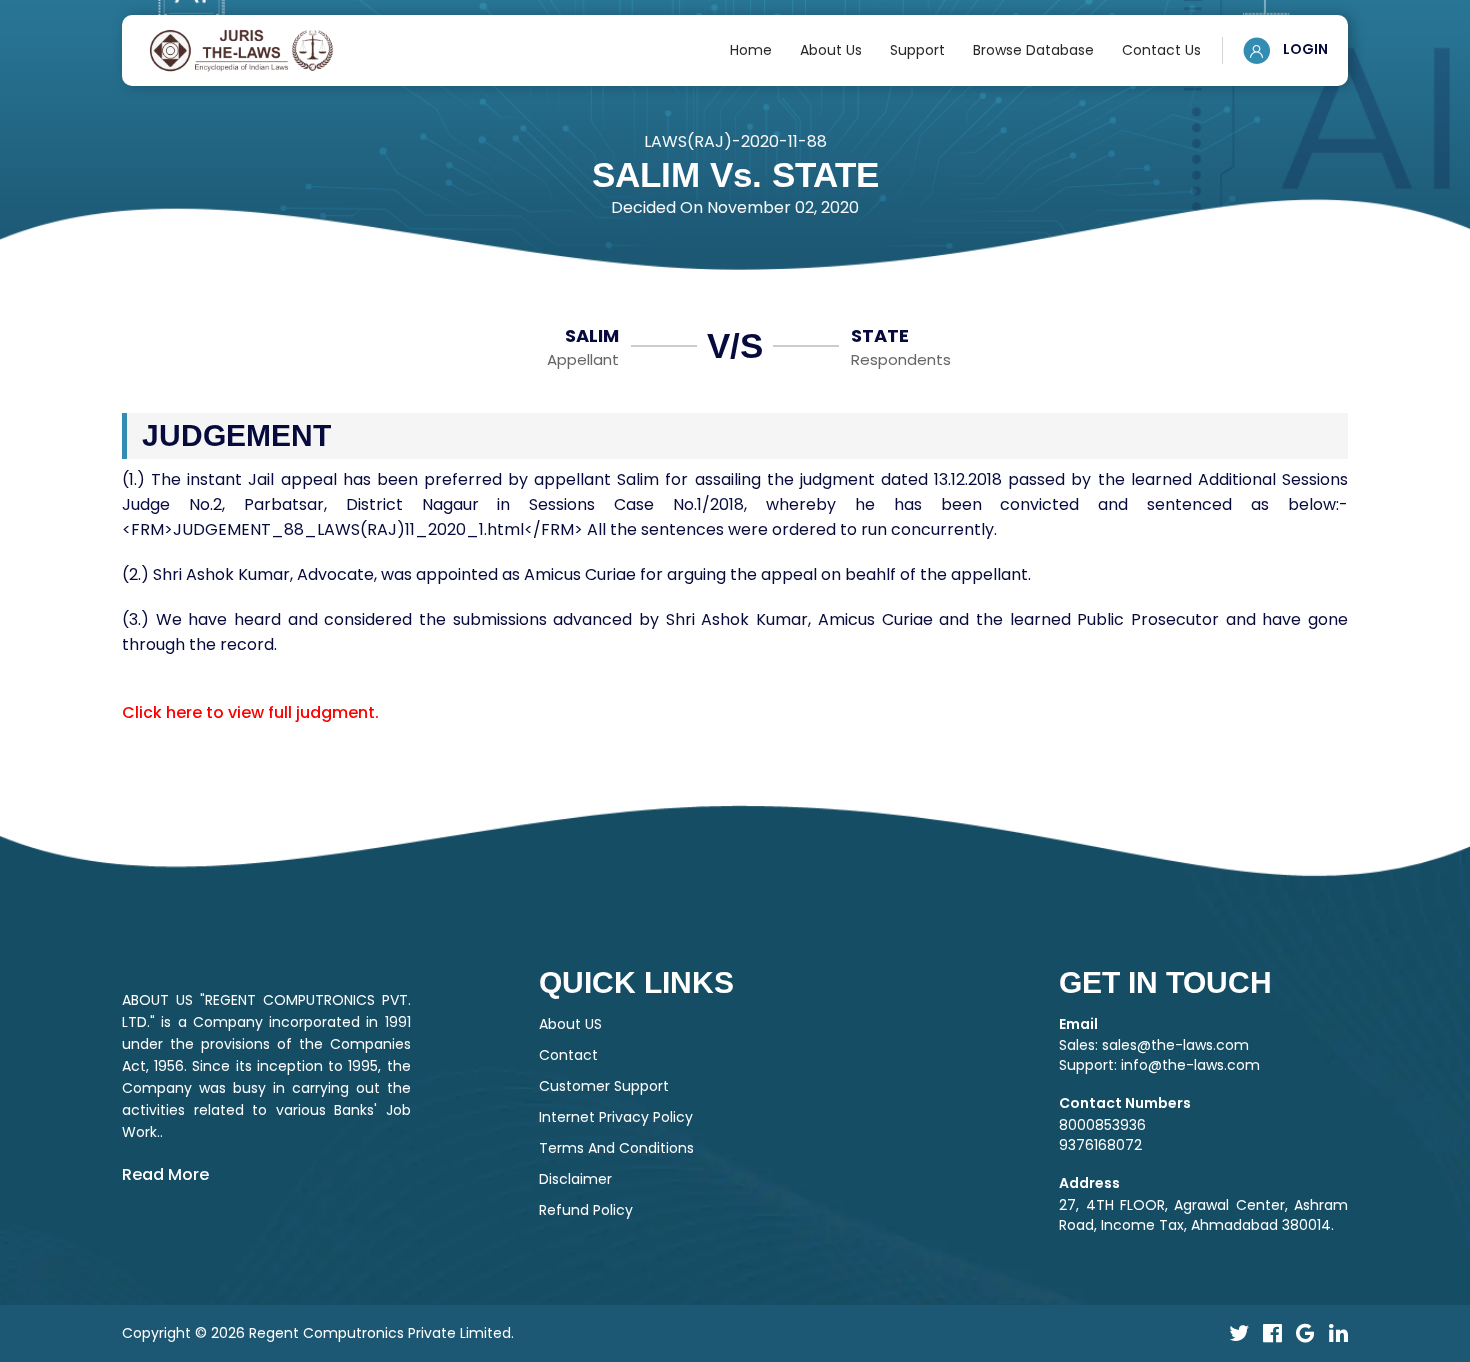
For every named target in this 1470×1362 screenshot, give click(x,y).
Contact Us (1161, 50)
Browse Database (1033, 50)
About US (570, 1024)
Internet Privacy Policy (616, 1117)
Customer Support (604, 1086)
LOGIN (1304, 49)
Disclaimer (575, 1179)
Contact (568, 1055)
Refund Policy (586, 1210)
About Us (831, 50)
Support (917, 50)
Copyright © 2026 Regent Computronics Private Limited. (318, 1333)
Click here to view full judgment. (250, 712)
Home (751, 50)
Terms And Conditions (616, 1148)
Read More (165, 1174)
